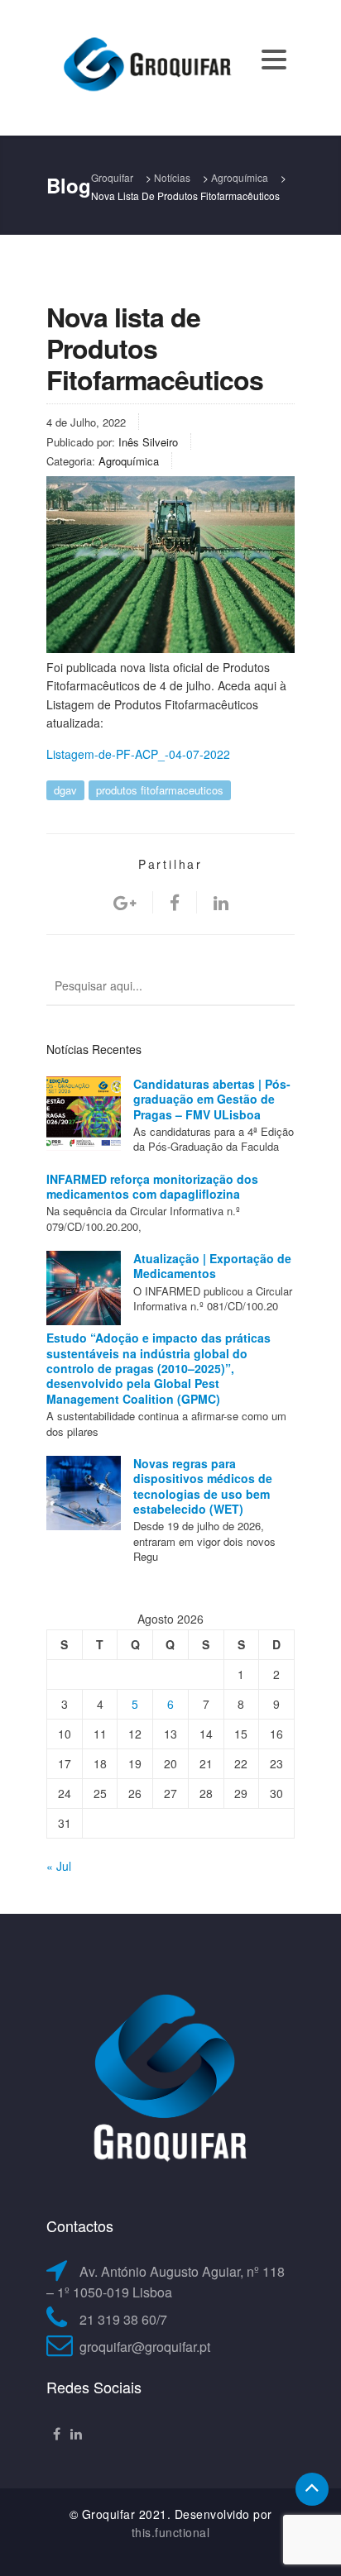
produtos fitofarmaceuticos (160, 790)
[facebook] (175, 902)
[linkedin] (221, 902)
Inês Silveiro (148, 442)
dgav (65, 790)
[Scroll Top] (312, 2489)
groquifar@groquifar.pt (145, 2347)
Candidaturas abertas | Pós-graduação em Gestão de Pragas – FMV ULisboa (212, 1099)
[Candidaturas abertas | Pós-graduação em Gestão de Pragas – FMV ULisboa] (84, 1114)
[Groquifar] (146, 66)
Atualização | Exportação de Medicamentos (212, 1266)
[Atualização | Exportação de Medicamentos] (84, 1288)
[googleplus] (125, 902)
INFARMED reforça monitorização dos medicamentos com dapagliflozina (152, 1186)
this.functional (171, 2532)
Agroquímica (129, 461)
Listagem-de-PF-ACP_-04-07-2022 (138, 754)
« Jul (59, 1866)
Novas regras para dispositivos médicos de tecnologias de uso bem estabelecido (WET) (203, 1486)
